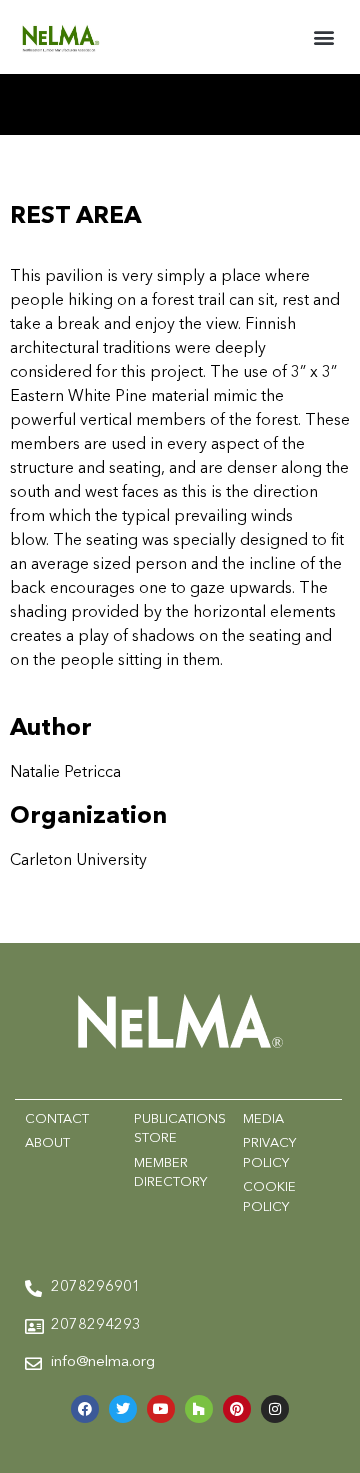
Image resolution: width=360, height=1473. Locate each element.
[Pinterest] (237, 1409)
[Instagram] (275, 1409)
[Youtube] (161, 1409)
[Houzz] (199, 1409)
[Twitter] (123, 1409)
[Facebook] (85, 1409)
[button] (323, 36)
